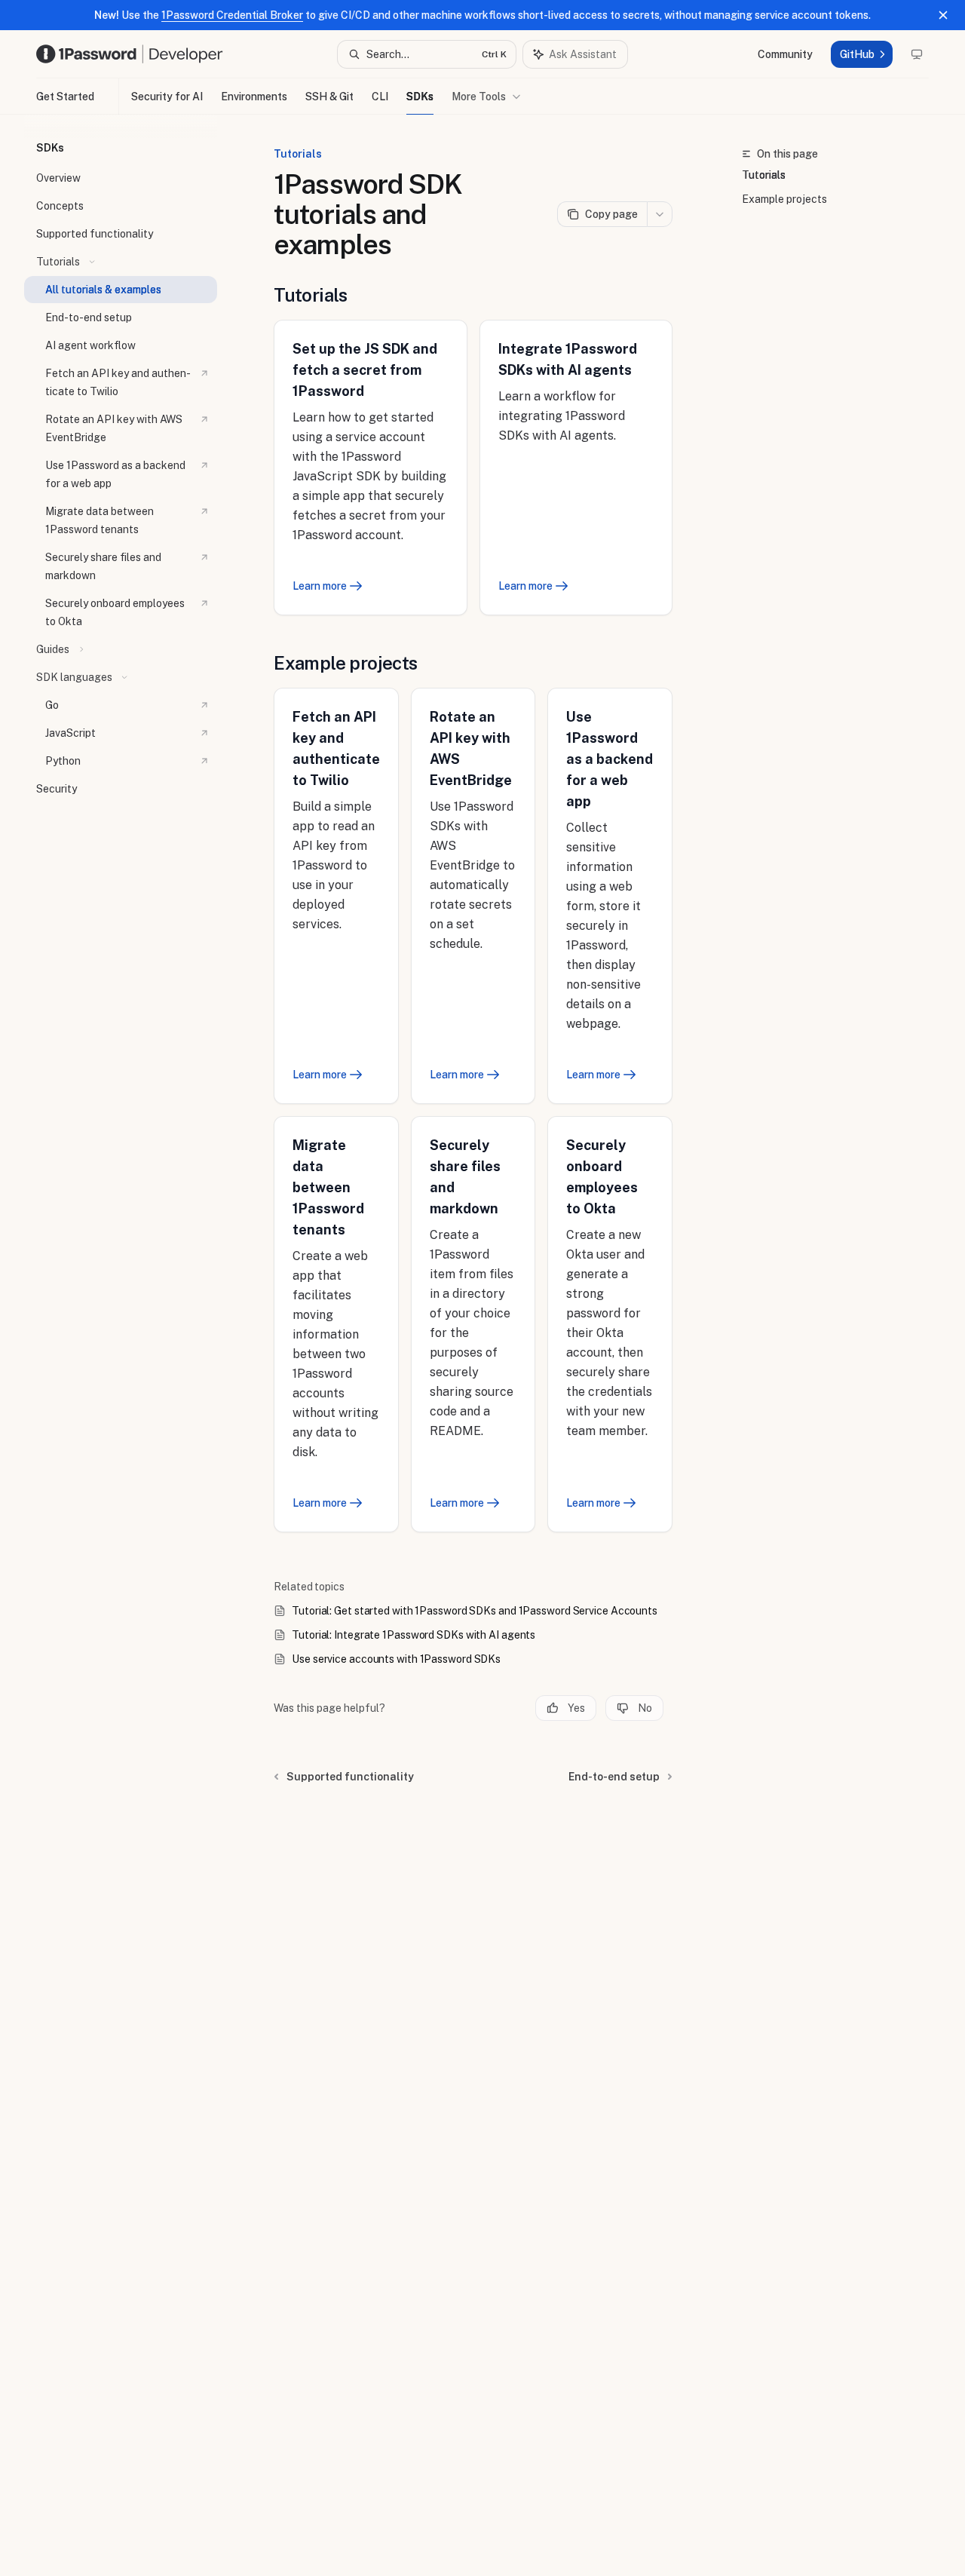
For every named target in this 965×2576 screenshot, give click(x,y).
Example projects (784, 199)
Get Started (65, 97)
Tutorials (764, 175)
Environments (254, 97)
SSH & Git (329, 97)
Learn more (320, 586)
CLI (380, 97)
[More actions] (660, 214)
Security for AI (167, 97)
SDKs (420, 97)
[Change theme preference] (917, 54)
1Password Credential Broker (232, 15)
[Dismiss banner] (943, 15)
